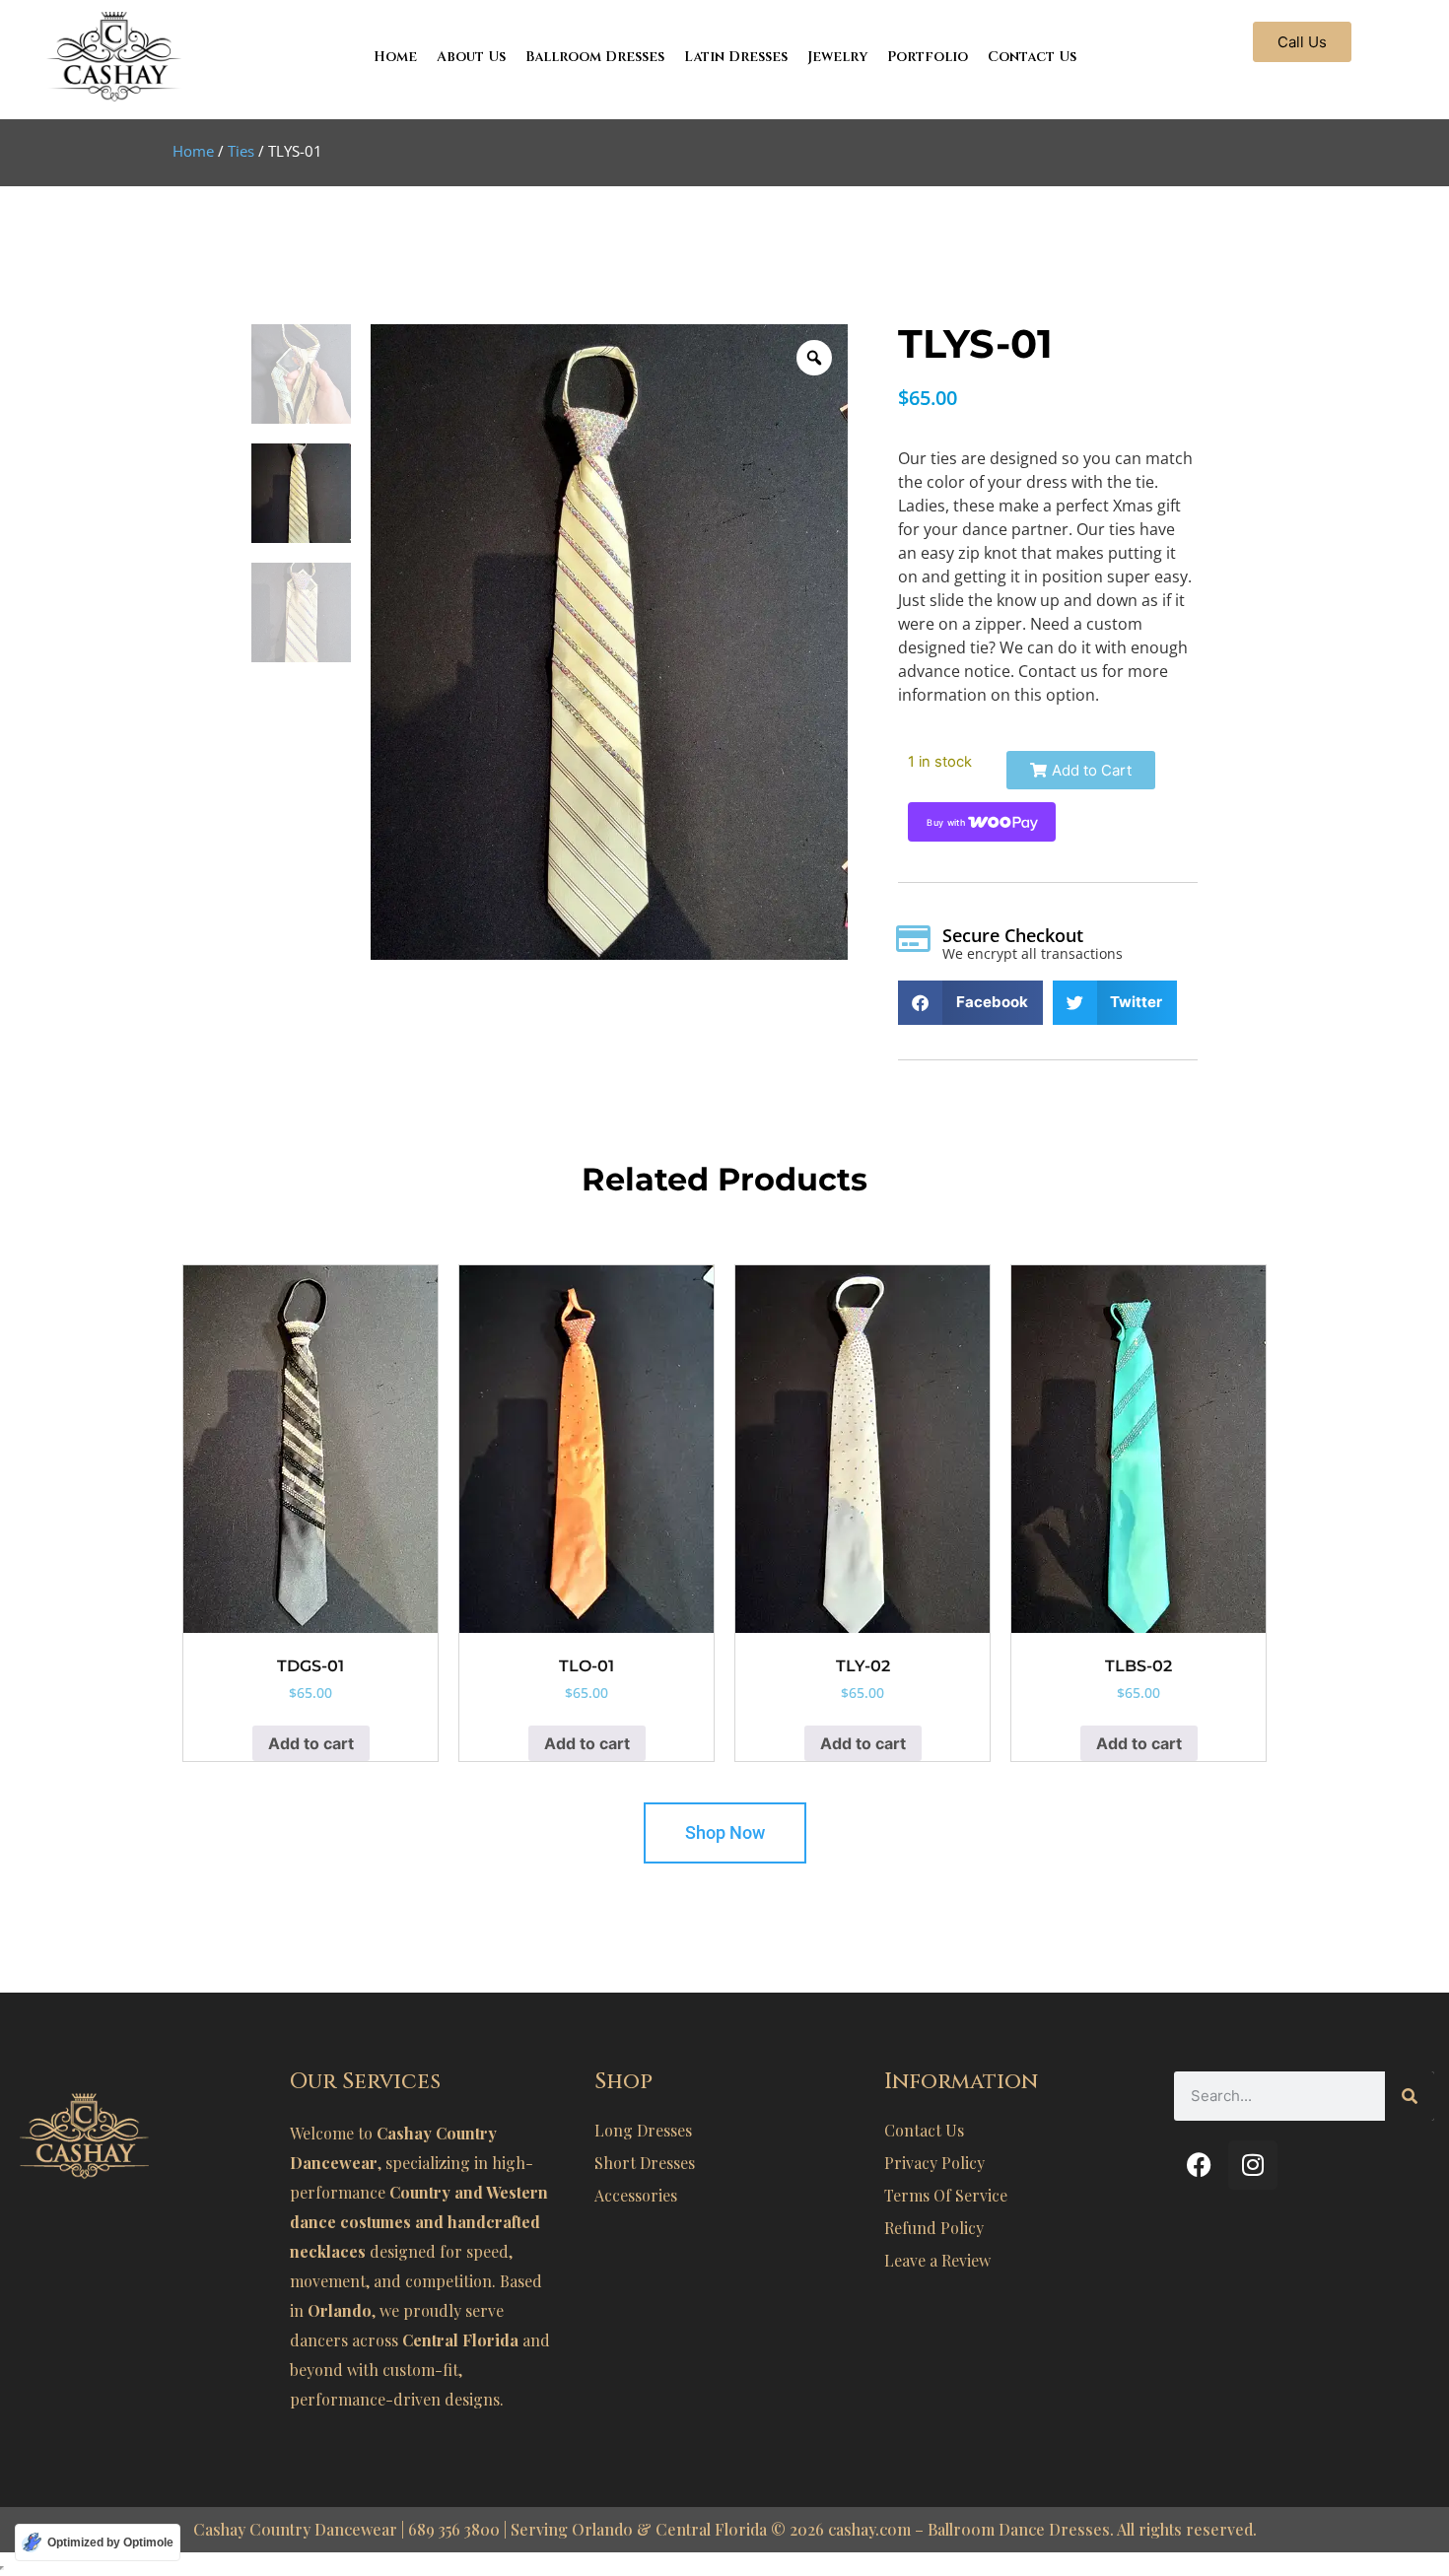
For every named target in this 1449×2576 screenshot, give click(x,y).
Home (395, 57)
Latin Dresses (736, 57)
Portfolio (928, 57)
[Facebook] (1199, 2165)
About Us (471, 57)
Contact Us (1032, 57)
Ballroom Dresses (595, 57)
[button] (1081, 770)
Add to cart (311, 1743)
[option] (609, 642)
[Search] (1410, 2096)
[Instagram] (1253, 2165)
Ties (241, 151)
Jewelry (837, 57)
